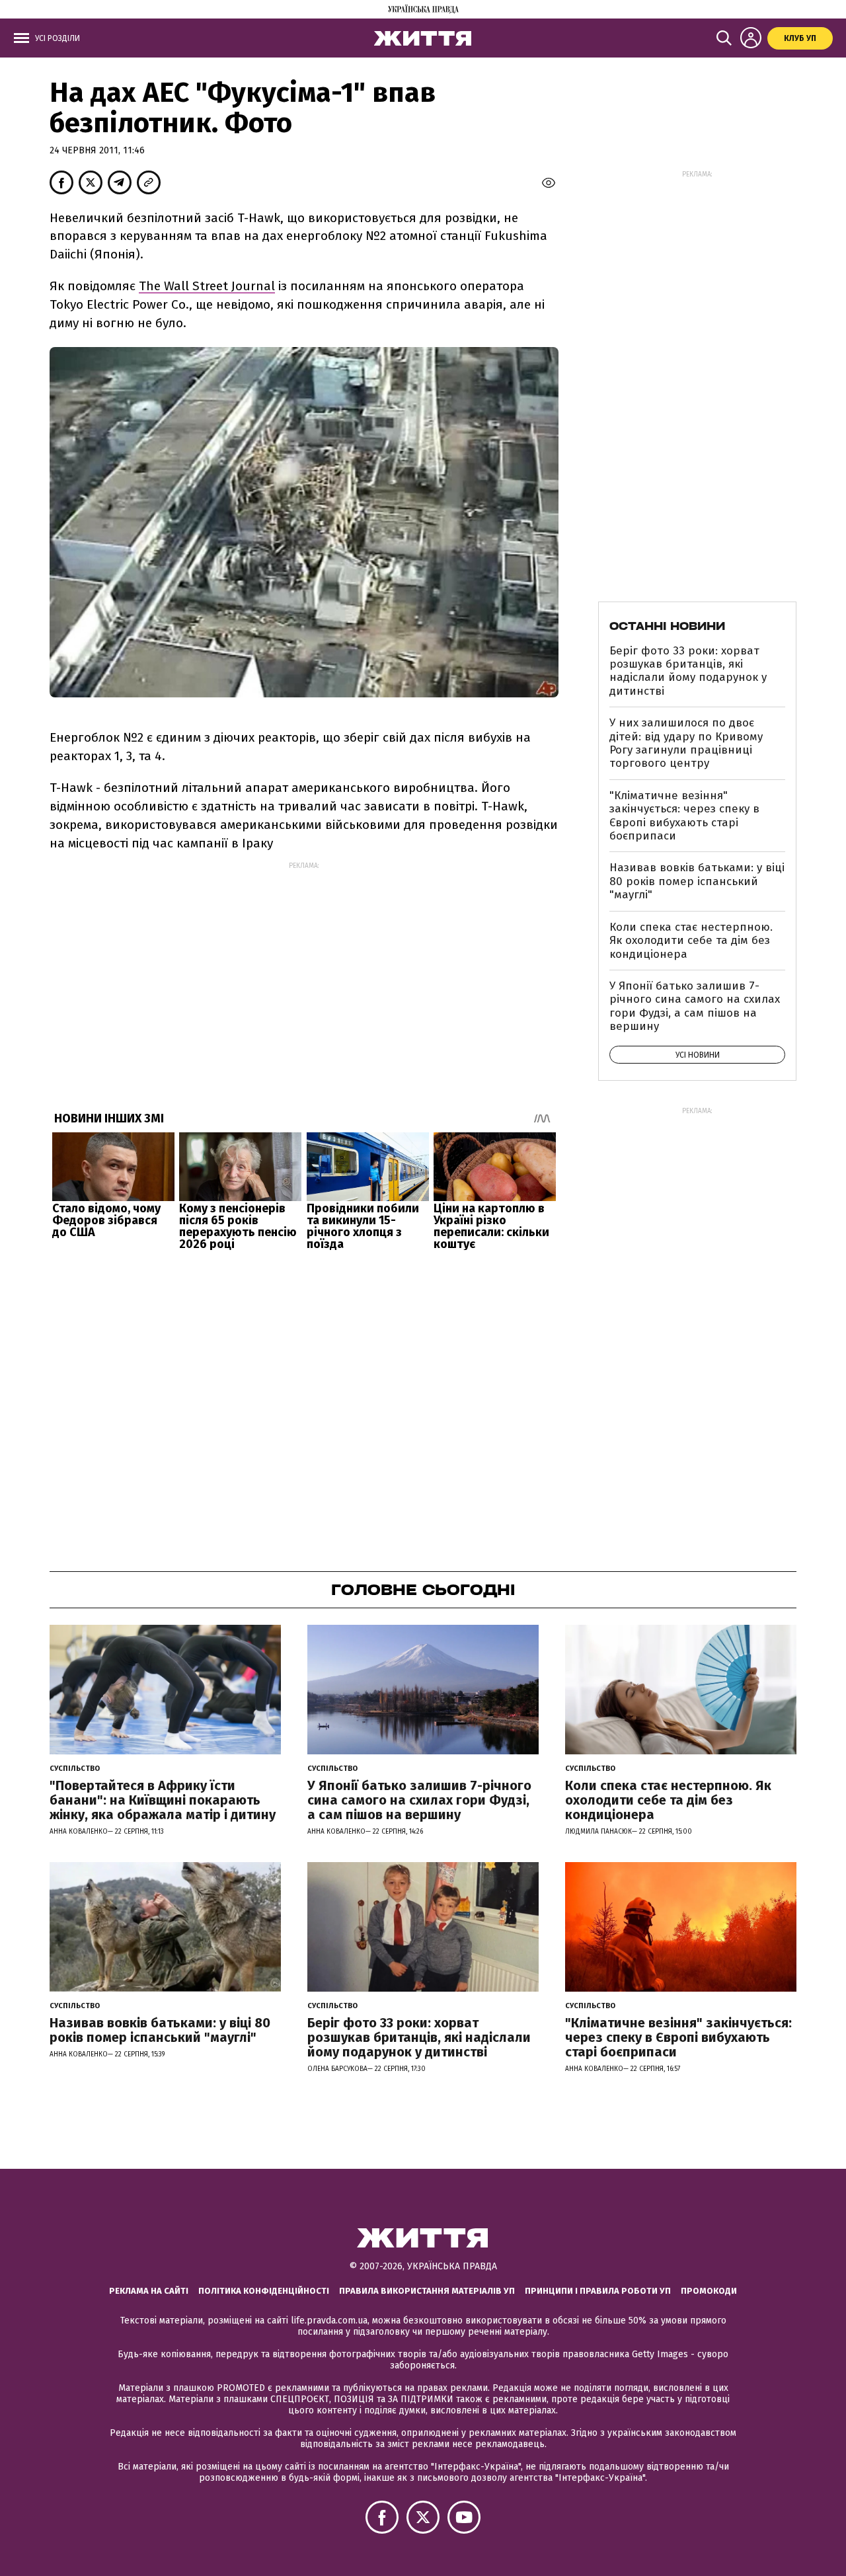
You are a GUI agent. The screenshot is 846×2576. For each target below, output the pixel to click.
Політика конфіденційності (264, 2291)
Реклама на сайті (149, 2291)
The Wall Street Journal (207, 286)
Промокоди (709, 2291)
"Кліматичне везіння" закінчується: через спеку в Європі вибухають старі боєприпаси (684, 816)
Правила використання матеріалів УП (427, 2291)
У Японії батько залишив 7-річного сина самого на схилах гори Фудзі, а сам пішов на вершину (695, 1006)
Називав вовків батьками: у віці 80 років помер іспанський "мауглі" (697, 881)
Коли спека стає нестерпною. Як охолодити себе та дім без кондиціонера (691, 941)
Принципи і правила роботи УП (598, 2291)
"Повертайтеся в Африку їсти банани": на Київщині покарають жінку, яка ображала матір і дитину (163, 1800)
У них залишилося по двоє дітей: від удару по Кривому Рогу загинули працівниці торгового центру (686, 743)
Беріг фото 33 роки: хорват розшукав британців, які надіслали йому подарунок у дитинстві (688, 671)
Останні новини (667, 626)
